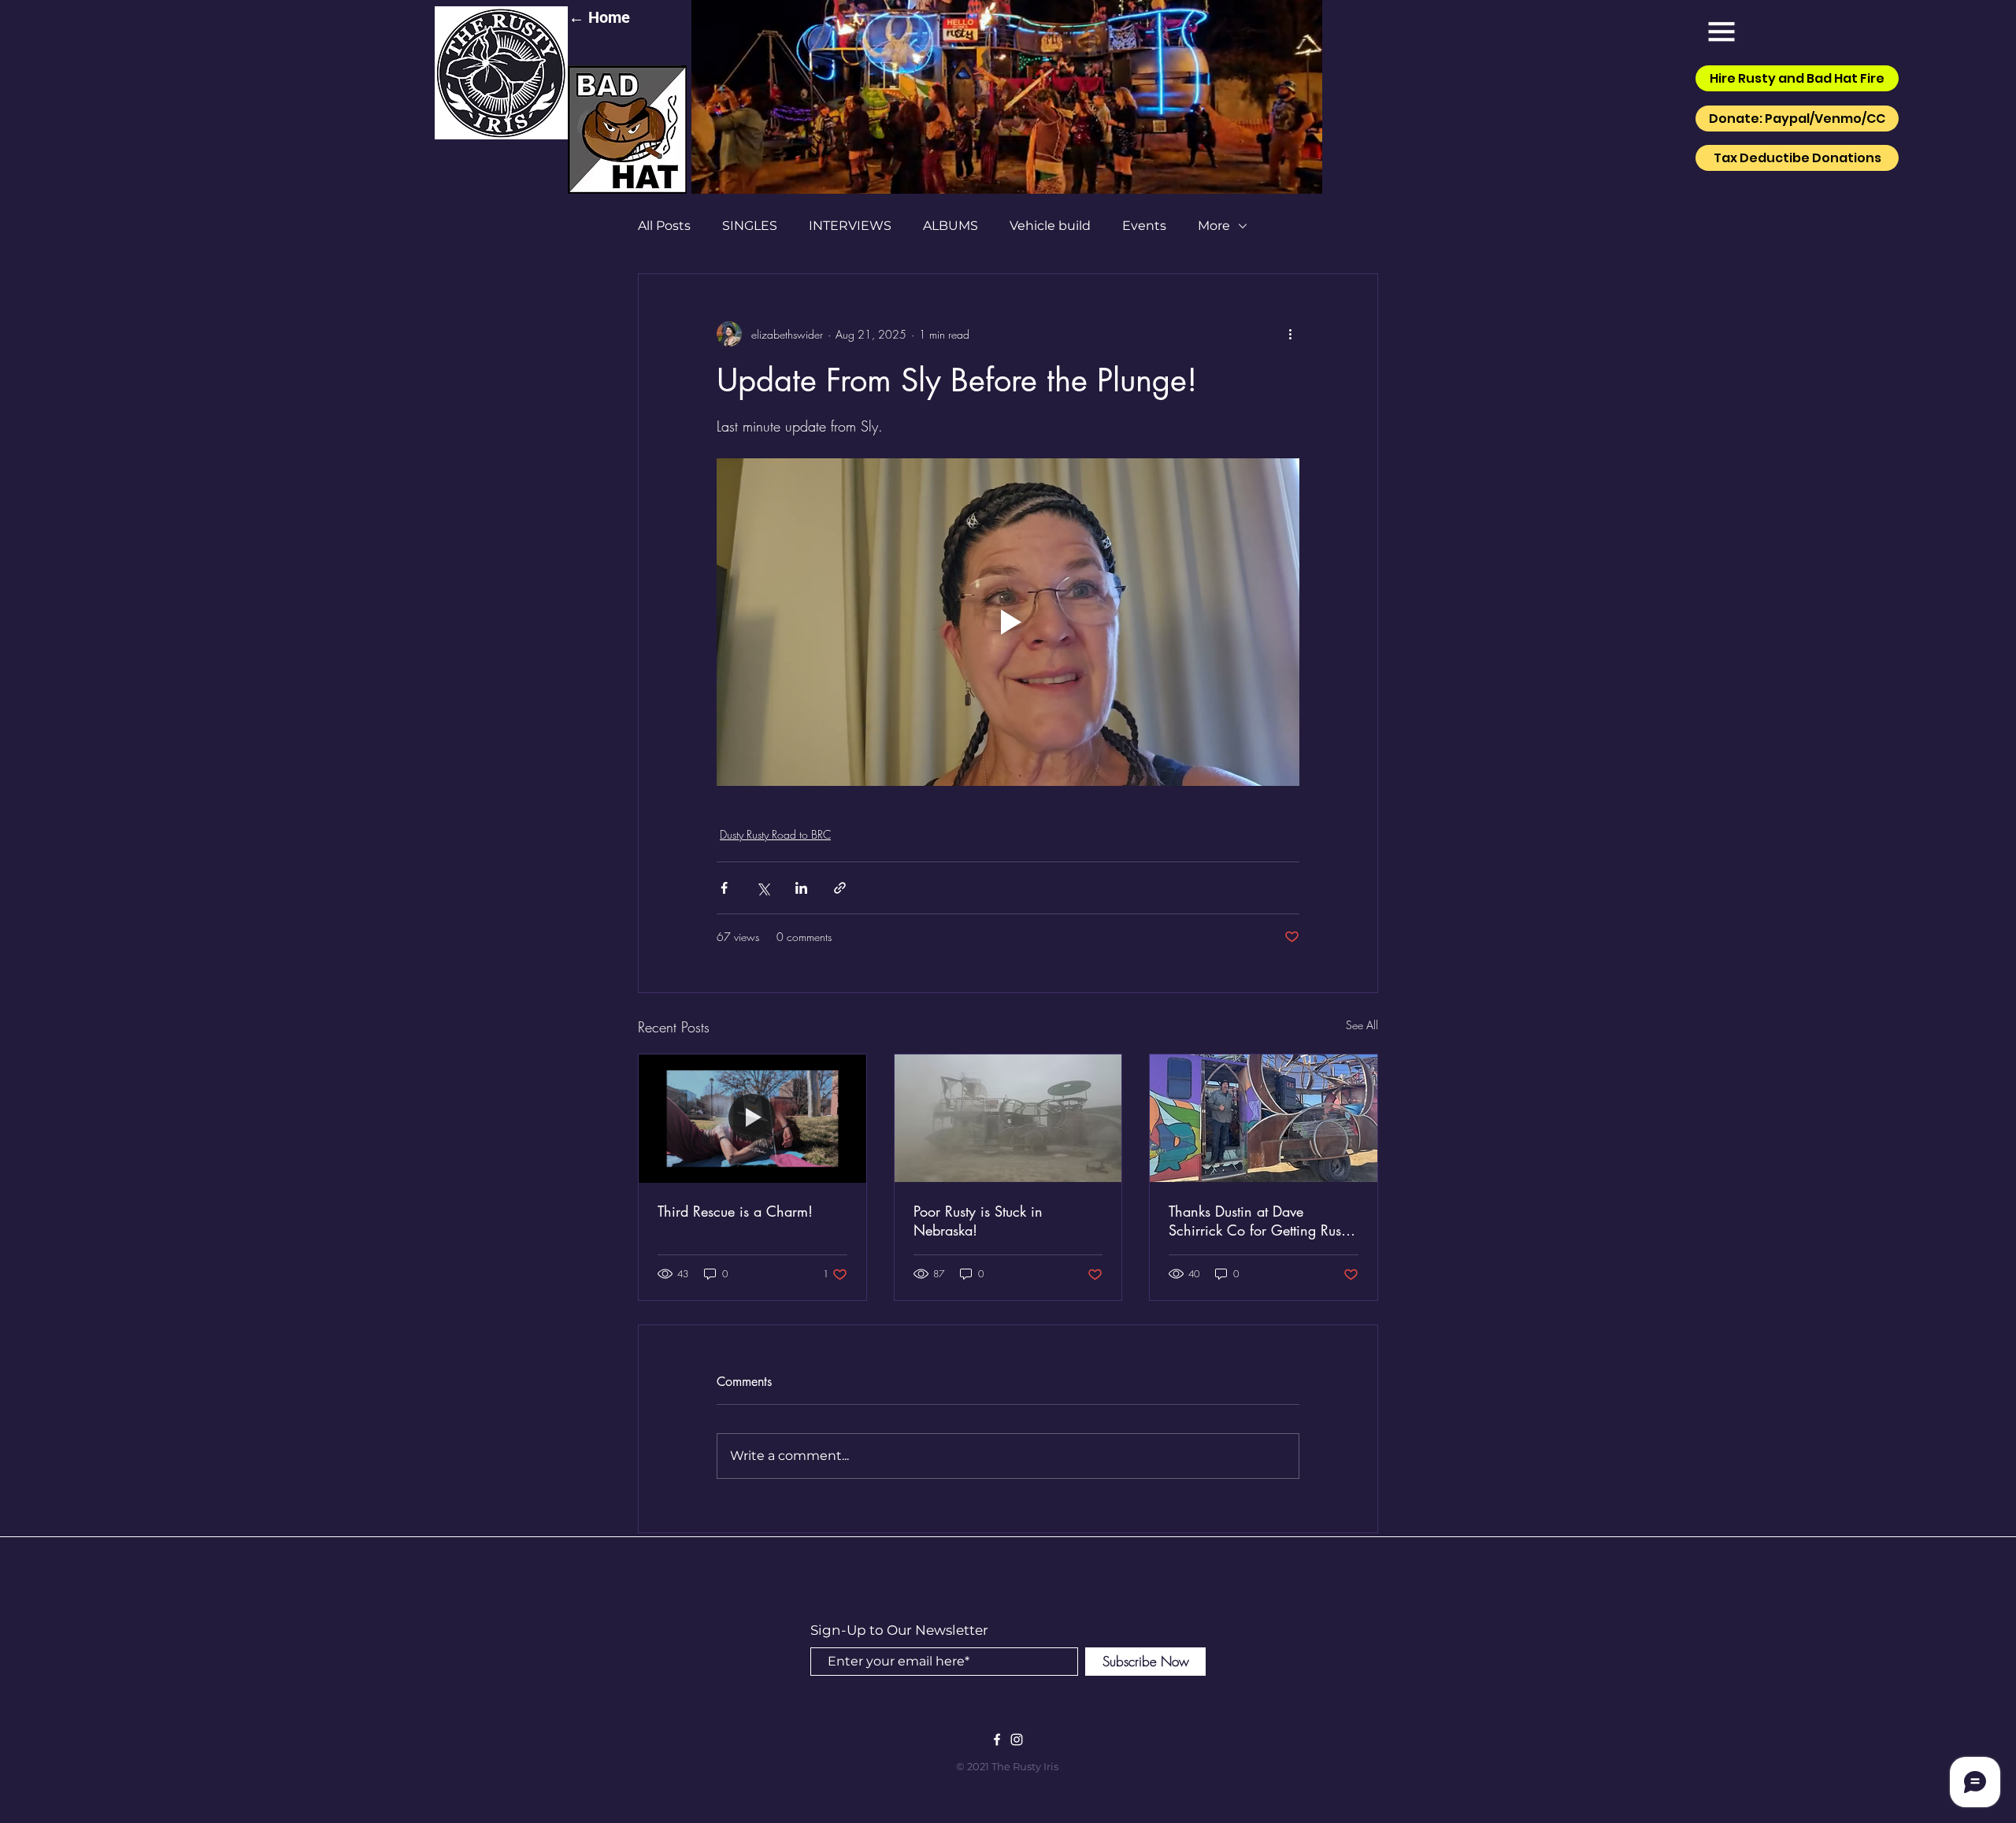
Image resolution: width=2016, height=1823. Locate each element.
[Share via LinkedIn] (801, 888)
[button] (1721, 31)
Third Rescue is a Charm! (735, 1211)
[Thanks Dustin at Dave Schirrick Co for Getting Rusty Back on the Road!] (1264, 1118)
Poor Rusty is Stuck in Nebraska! (978, 1221)
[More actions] (1290, 334)
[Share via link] (840, 888)
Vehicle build (1050, 226)
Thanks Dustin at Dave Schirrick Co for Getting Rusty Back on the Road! (1260, 1221)
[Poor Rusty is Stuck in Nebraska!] (1008, 1118)
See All (1362, 1025)
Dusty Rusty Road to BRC (775, 834)
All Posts (664, 226)
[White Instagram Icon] (1017, 1740)
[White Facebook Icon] (997, 1740)
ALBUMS (951, 226)
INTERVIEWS (850, 226)
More (1214, 226)
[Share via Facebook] (724, 888)
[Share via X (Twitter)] (763, 888)
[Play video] (1008, 622)
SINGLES (750, 226)
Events (1144, 226)
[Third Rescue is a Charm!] (752, 1118)
